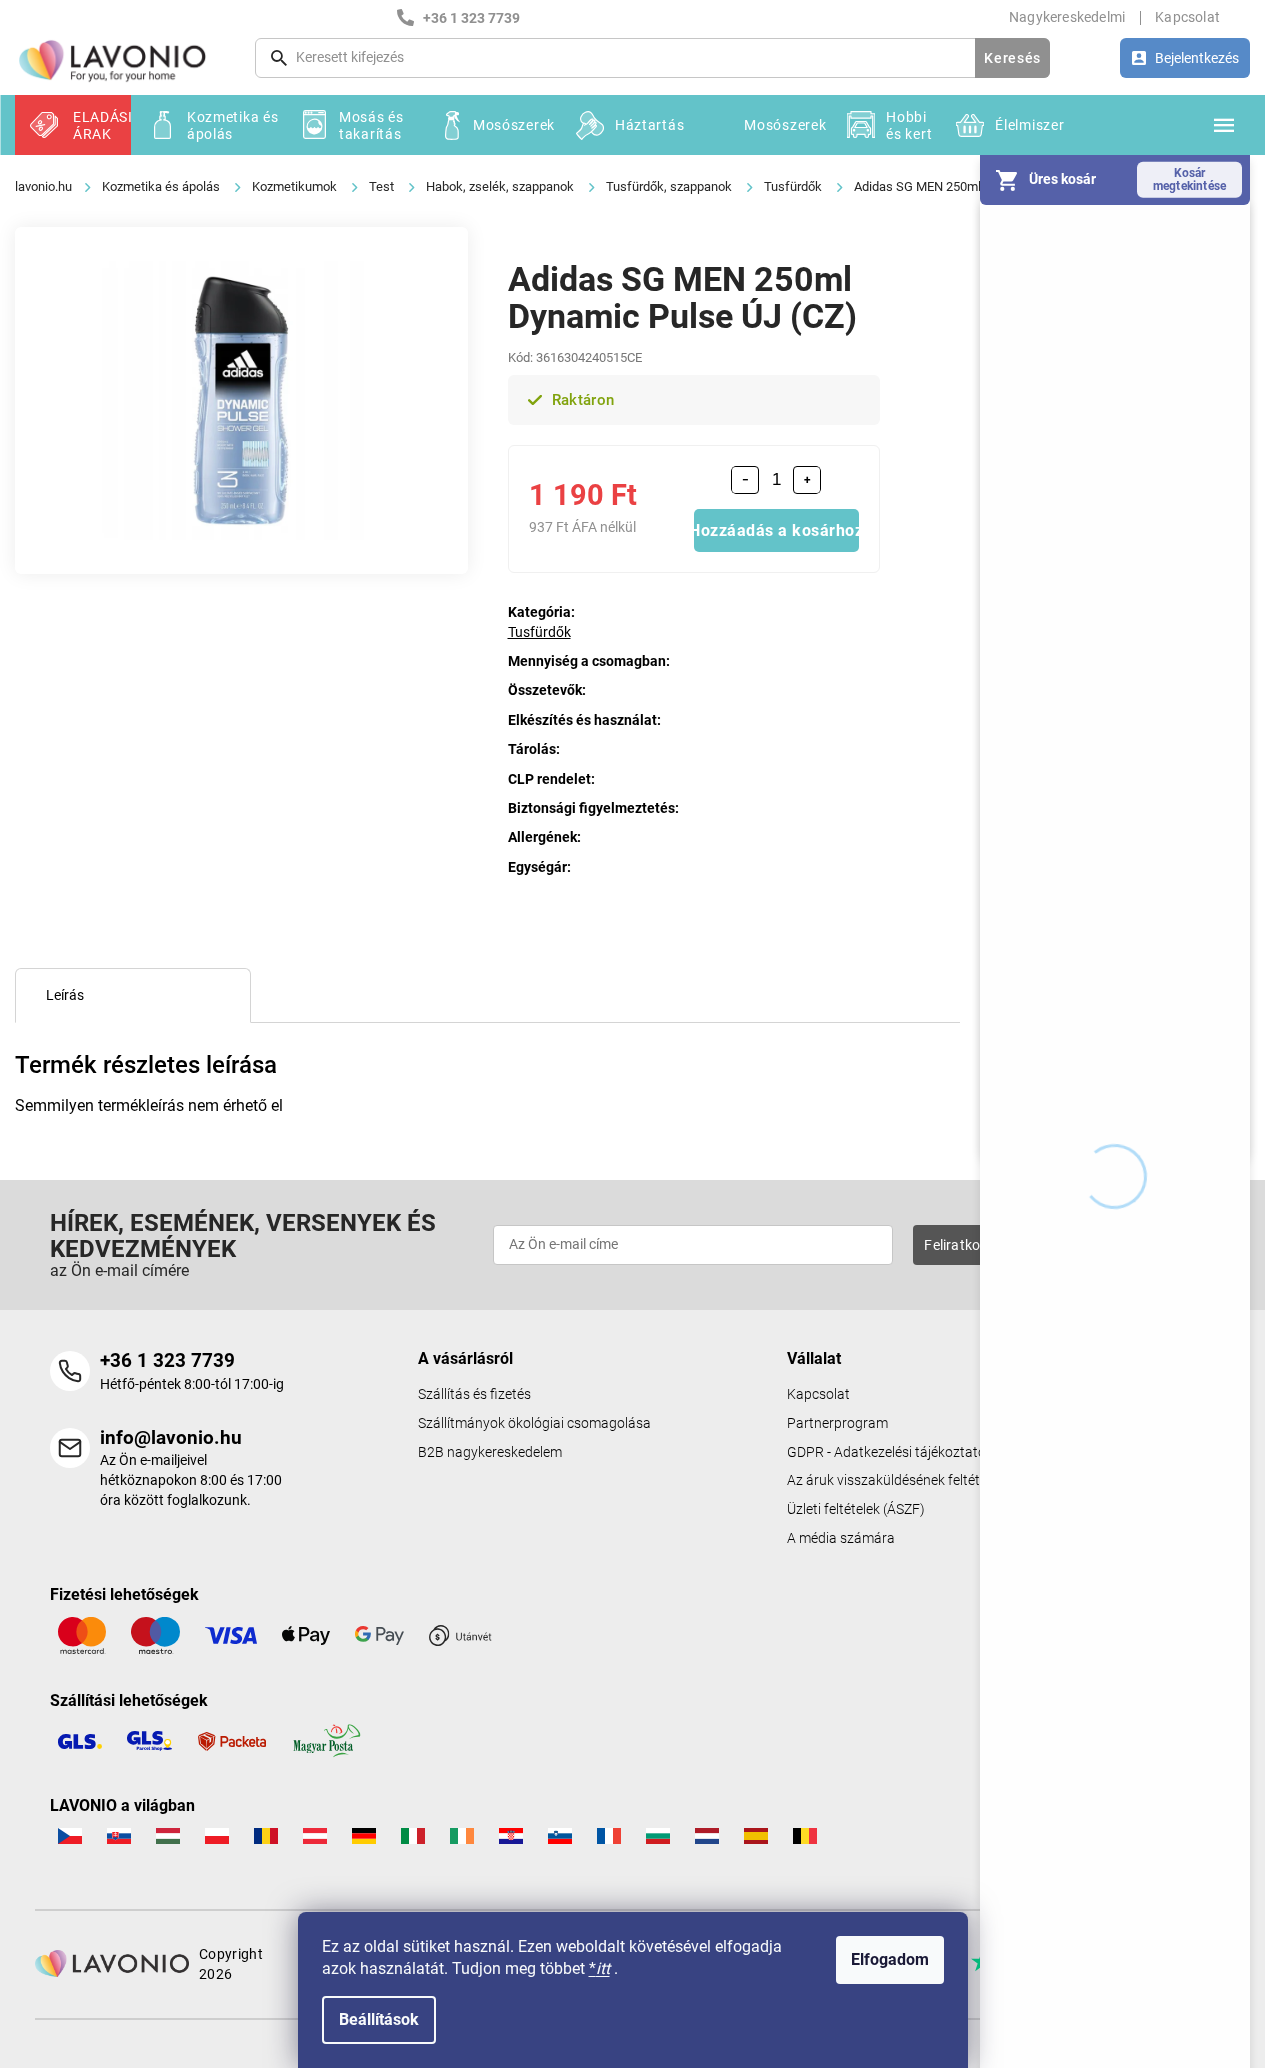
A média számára (841, 1538)
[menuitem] (73, 125)
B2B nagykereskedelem (490, 1452)
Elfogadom (890, 1959)
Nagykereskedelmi (1067, 17)
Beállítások (379, 2019)
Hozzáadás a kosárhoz (776, 530)
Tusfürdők (539, 632)
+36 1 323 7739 (167, 1360)
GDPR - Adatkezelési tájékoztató (886, 1452)
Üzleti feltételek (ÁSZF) (856, 1509)
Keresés (1012, 58)
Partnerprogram (837, 1423)
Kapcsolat (1187, 17)
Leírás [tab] (65, 995)
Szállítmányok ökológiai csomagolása (534, 1423)
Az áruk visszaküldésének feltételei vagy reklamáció (945, 1480)
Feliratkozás (963, 1245)
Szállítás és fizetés (474, 1394)
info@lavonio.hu (171, 1437)
